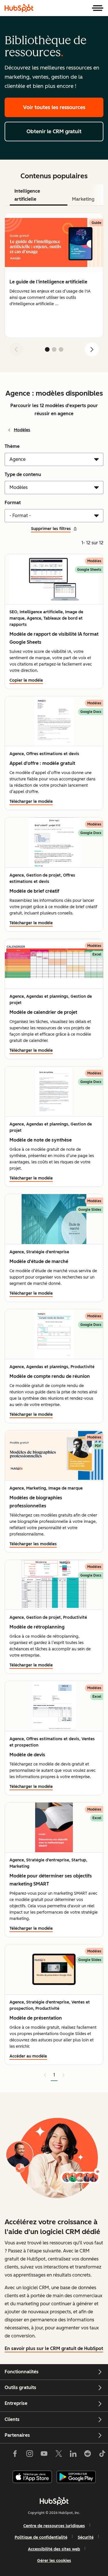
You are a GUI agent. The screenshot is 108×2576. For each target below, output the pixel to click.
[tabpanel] (54, 287)
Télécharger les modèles (33, 1544)
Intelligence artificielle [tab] (27, 195)
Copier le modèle (26, 680)
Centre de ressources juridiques (54, 2526)
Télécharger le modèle (31, 801)
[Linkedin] (73, 2455)
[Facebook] (15, 2455)
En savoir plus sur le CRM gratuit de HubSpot (54, 2348)
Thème (12, 446)
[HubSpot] (19, 8)
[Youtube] (44, 2455)
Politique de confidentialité (41, 2537)
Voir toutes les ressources (54, 107)
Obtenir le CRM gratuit (54, 131)
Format (13, 503)
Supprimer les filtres (51, 529)
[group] (54, 275)
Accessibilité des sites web (54, 2549)
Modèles (22, 430)
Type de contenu (23, 474)
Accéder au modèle (28, 2056)
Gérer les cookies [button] (54, 2561)
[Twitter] (58, 2455)
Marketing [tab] (83, 199)
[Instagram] (30, 2455)
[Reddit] (88, 2455)
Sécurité (86, 2537)
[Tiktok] (102, 2455)
